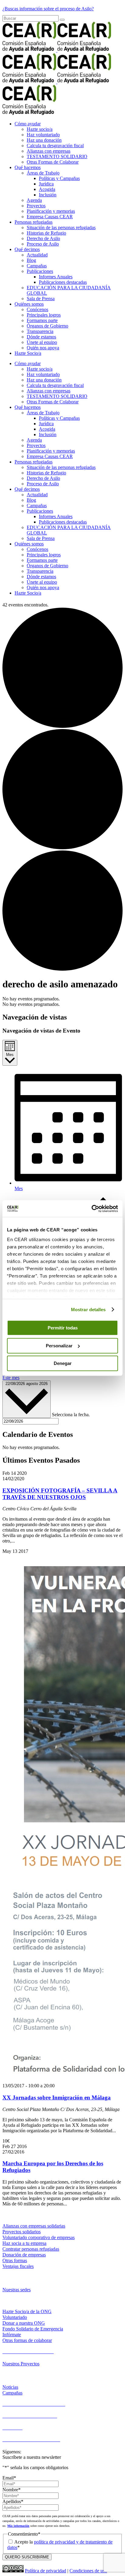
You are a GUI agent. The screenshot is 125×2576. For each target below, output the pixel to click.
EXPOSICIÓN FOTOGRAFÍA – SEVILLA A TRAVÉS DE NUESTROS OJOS (60, 1494)
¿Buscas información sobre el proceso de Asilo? (48, 9)
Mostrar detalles (88, 1310)
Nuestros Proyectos (21, 2364)
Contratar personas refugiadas (31, 2249)
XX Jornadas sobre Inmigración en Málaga (57, 2097)
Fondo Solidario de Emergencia (33, 2329)
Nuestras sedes (17, 2290)
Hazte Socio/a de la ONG (27, 2311)
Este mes (11, 1378)
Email (9, 2478)
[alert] (62, 999)
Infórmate (12, 2335)
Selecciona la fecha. (71, 1415)
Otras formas (15, 2260)
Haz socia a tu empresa (24, 2243)
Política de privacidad (46, 2571)
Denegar (63, 1363)
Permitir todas (63, 1328)
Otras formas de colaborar (27, 2340)
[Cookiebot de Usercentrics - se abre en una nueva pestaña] (91, 1209)
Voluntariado (15, 2317)
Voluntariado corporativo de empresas (39, 2237)
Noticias (10, 2387)
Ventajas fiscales (18, 2266)
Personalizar (59, 1346)
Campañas (12, 2393)
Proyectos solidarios (22, 2232)
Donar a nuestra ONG (24, 2323)
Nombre (12, 2490)
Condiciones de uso (88, 2571)
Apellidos (13, 2501)
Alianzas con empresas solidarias (34, 2226)
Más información (18, 2526)
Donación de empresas (24, 2255)
